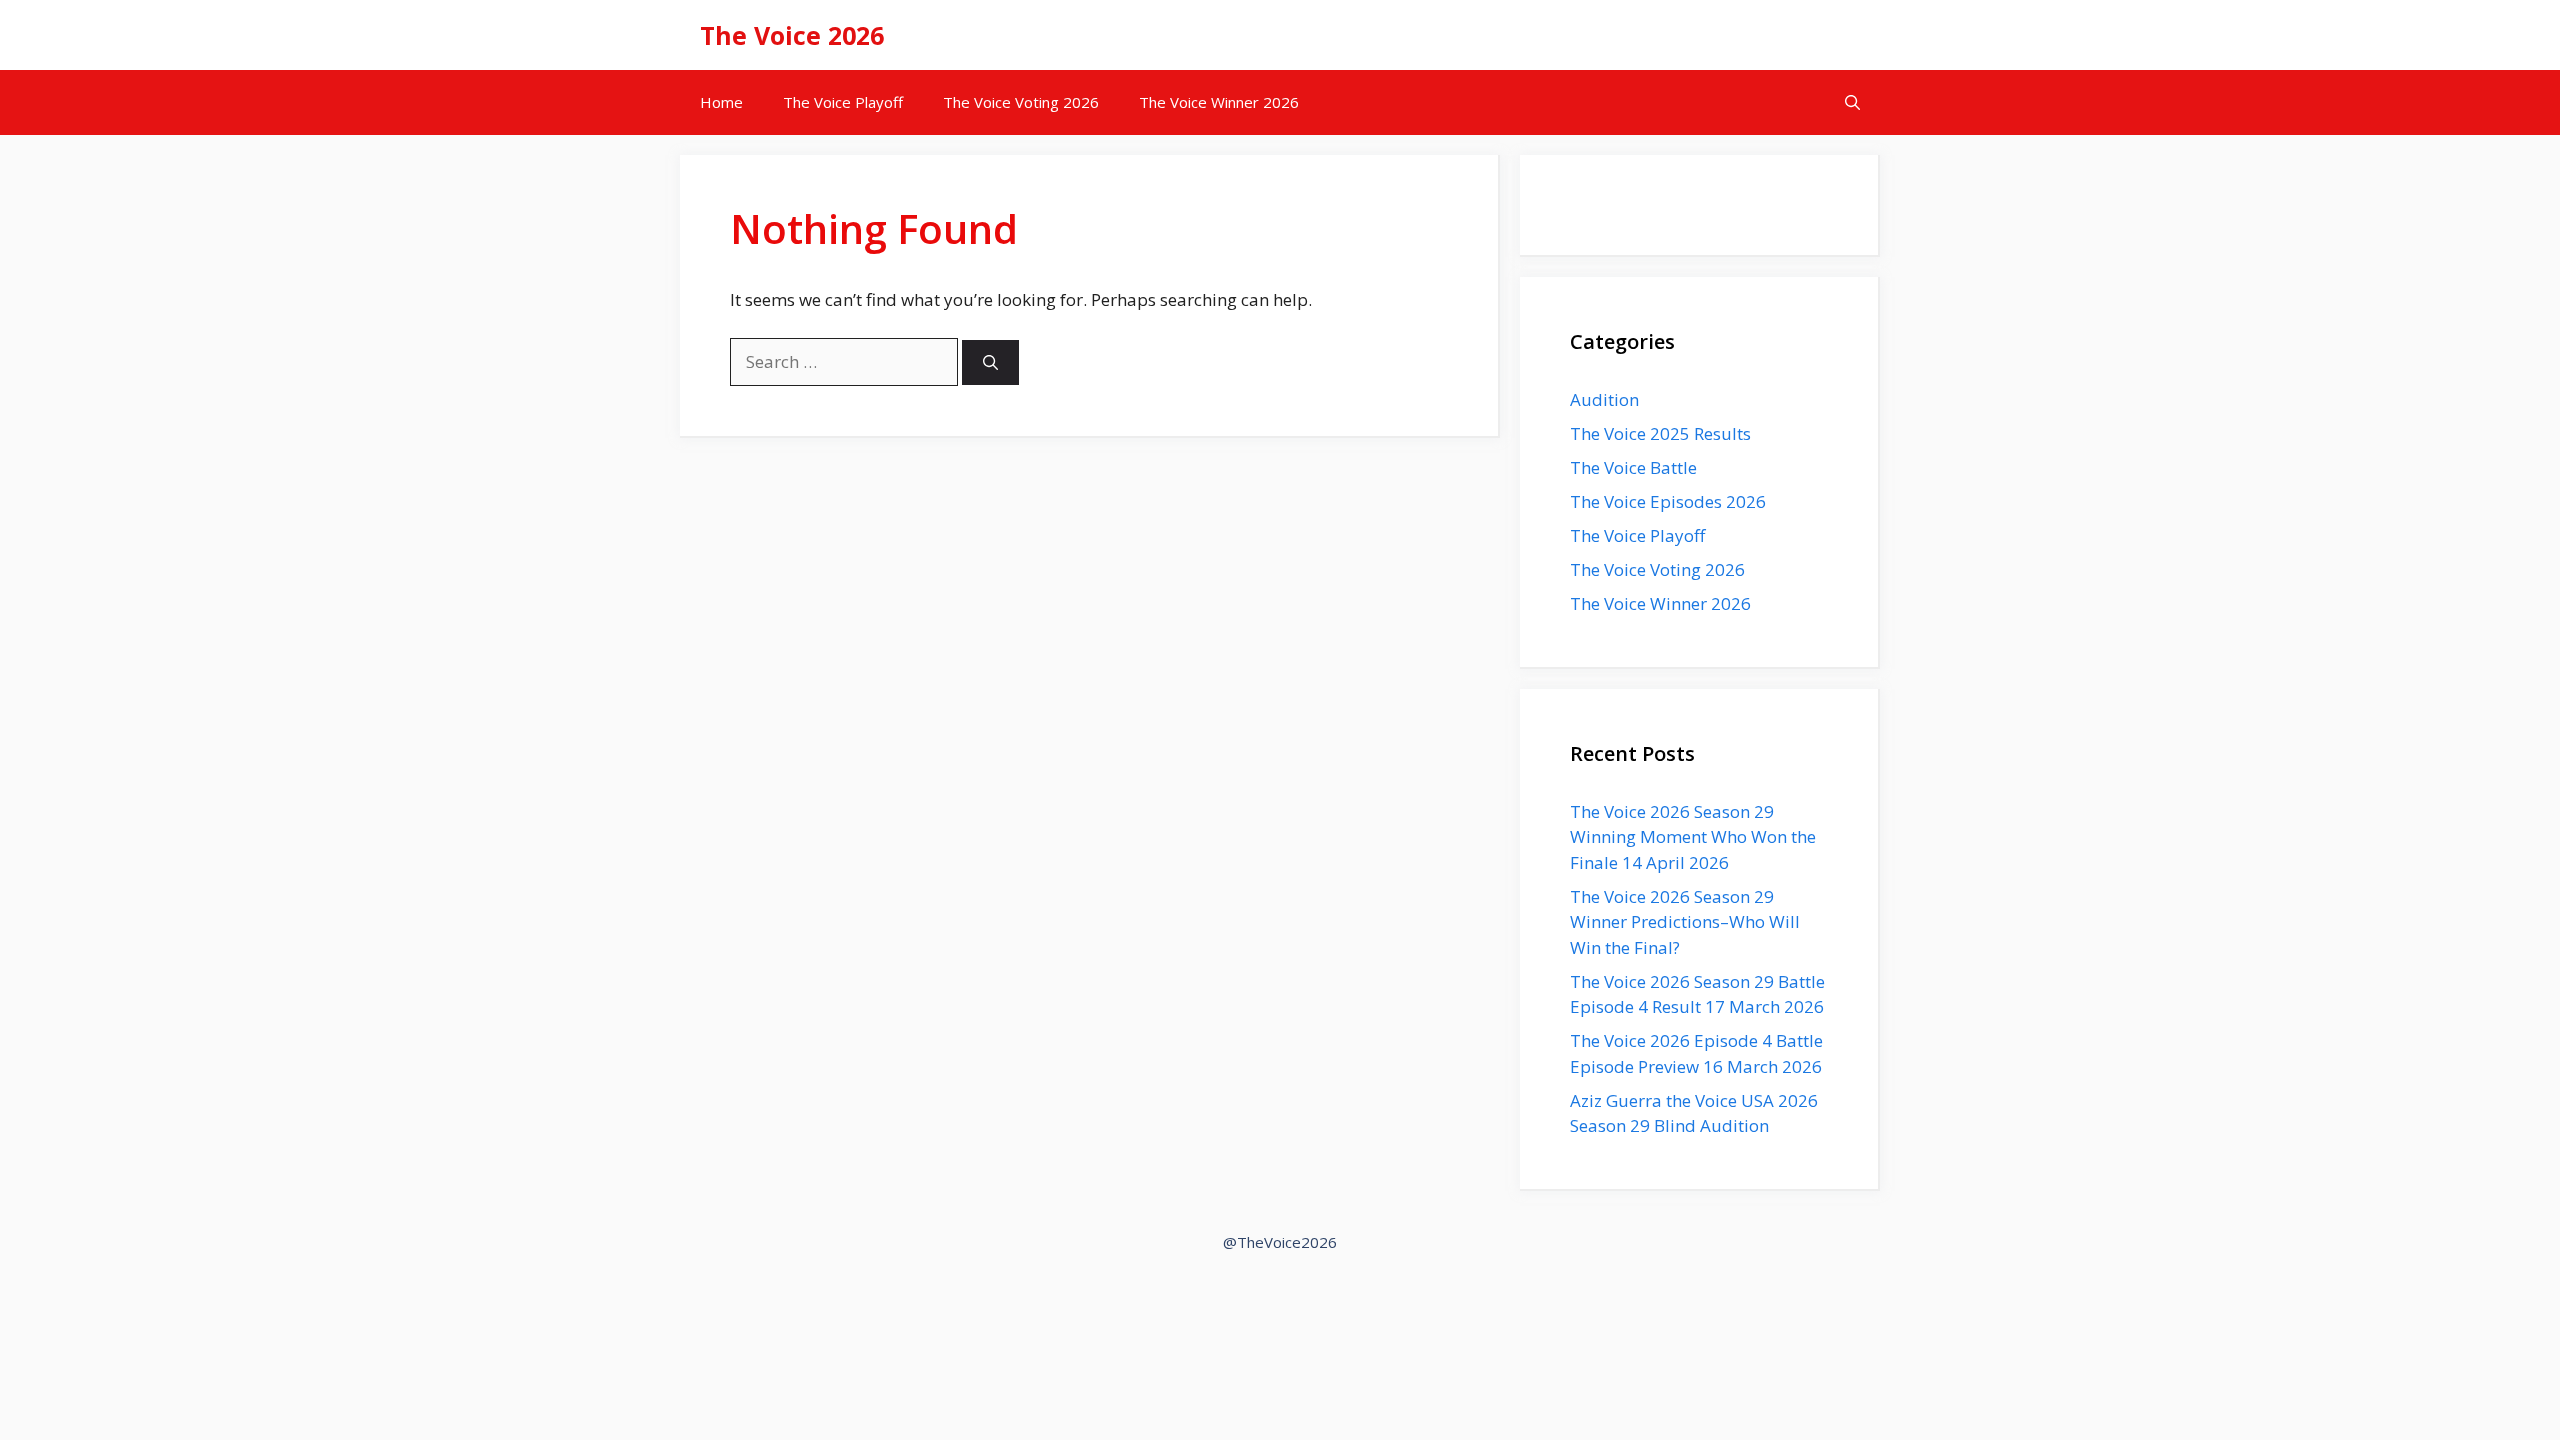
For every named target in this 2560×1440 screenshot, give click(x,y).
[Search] (990, 362)
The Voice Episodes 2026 (1668, 501)
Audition (1604, 399)
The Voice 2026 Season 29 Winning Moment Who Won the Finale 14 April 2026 (1693, 837)
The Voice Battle (1633, 467)
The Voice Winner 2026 (1219, 102)
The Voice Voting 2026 (1021, 102)
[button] (1852, 102)
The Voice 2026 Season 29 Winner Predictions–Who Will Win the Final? (1685, 922)
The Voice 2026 (792, 35)
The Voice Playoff (843, 102)
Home (721, 102)
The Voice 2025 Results (1660, 433)
